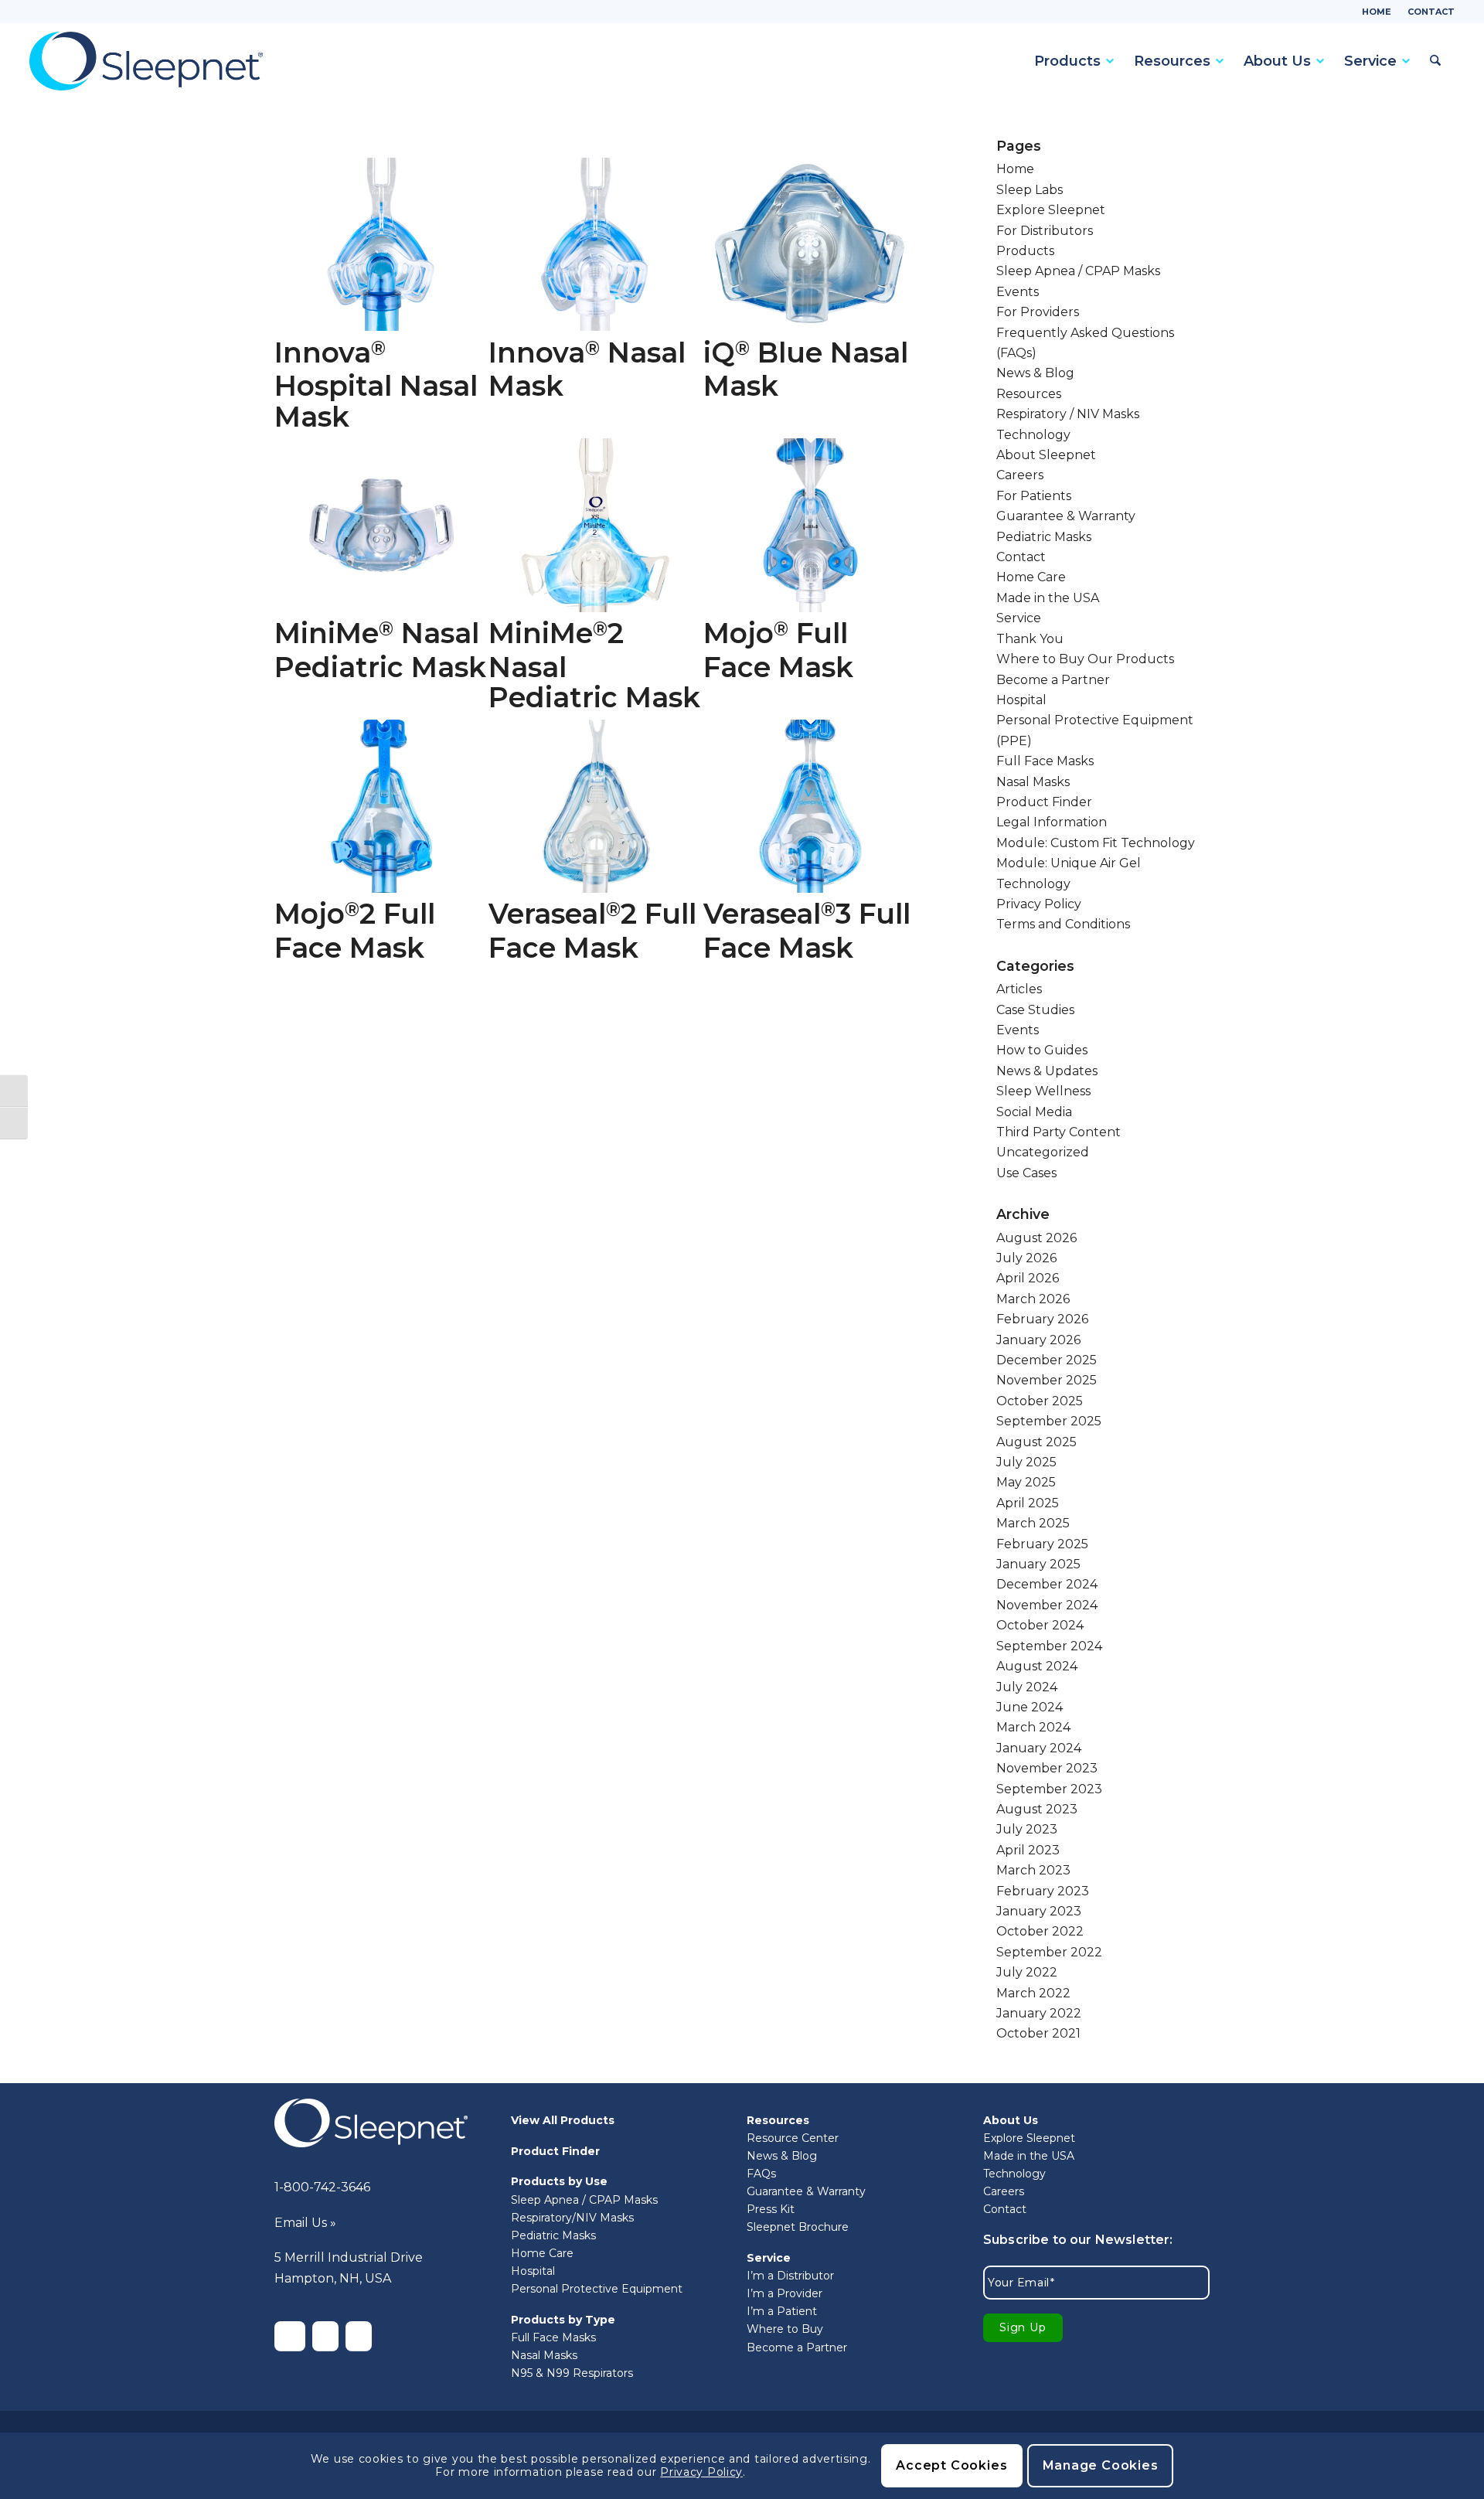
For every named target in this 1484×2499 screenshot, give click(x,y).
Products (1025, 251)
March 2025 (1033, 1523)
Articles (1019, 989)
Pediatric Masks (1044, 537)
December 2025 (1047, 1360)
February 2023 (1043, 1891)
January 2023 (1039, 1911)
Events (1018, 292)
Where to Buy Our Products (1085, 659)
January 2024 (1039, 1748)
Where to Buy (785, 2329)
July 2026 (1026, 1258)
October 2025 (1040, 1401)
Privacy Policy (1039, 904)
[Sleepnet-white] (371, 2123)
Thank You (1030, 639)
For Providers (1038, 312)
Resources (1029, 394)
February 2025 (1042, 1544)
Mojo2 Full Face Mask (355, 931)
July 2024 (1027, 1687)
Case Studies (1035, 1010)
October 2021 (1038, 2033)
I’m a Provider (785, 2293)
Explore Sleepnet (1051, 210)
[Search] (1433, 61)
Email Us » (305, 2223)
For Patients (1034, 496)
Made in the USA (1048, 598)
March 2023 (1033, 1870)
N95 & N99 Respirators (572, 2373)
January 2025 (1038, 1564)
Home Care (1031, 577)
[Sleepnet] (146, 61)
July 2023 (1027, 1829)
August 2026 (1036, 1238)
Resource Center (793, 2138)
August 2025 (1036, 1442)
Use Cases (1026, 1173)
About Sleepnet (1046, 455)
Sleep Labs (1030, 190)
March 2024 (1033, 1727)
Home (1377, 12)
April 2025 (1028, 1503)
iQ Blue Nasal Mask (806, 369)
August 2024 (1037, 1666)
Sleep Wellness (1043, 1091)
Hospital (1021, 700)
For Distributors (1045, 231)
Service (1019, 618)
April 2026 (1028, 1278)
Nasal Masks (1033, 782)
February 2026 (1042, 1319)
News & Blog (1035, 373)
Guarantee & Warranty (1066, 516)
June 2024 (1030, 1707)
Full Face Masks (1045, 761)
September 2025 (1049, 1421)
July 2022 (1027, 1972)
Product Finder (1044, 802)
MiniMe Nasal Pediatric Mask (380, 650)
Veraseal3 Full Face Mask (807, 931)
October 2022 (1040, 1931)
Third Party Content (1059, 1132)
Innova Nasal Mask (587, 369)
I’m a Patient (782, 2311)
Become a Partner (1053, 680)
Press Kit (771, 2209)
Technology (1033, 435)
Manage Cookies (1101, 2465)
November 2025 (1047, 1380)
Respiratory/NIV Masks (572, 2218)
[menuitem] (1377, 12)
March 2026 (1033, 1299)
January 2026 (1038, 1340)
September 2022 (1049, 1952)
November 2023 (1047, 1768)
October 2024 (1040, 1625)
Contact (1431, 12)
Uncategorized (1043, 1152)
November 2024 (1047, 1605)
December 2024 (1047, 1584)
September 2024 (1049, 1646)
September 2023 (1049, 1789)
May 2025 (1026, 1482)
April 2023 (1028, 1850)
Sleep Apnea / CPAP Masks (1078, 271)
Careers (1020, 475)
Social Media (1034, 1112)
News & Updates (1047, 1071)
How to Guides (1042, 1050)
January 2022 (1039, 2013)
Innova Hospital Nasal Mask (376, 385)
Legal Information (1052, 822)
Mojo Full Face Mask (778, 650)
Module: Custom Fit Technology (1096, 843)
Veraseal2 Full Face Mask (592, 931)
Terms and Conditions (1063, 924)
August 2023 (1037, 1809)
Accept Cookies (951, 2465)
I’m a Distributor (790, 2276)
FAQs (761, 2174)
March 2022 (1033, 1993)
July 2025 (1026, 1462)
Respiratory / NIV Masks (1068, 414)
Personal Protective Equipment (597, 2289)
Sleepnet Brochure (798, 2227)
